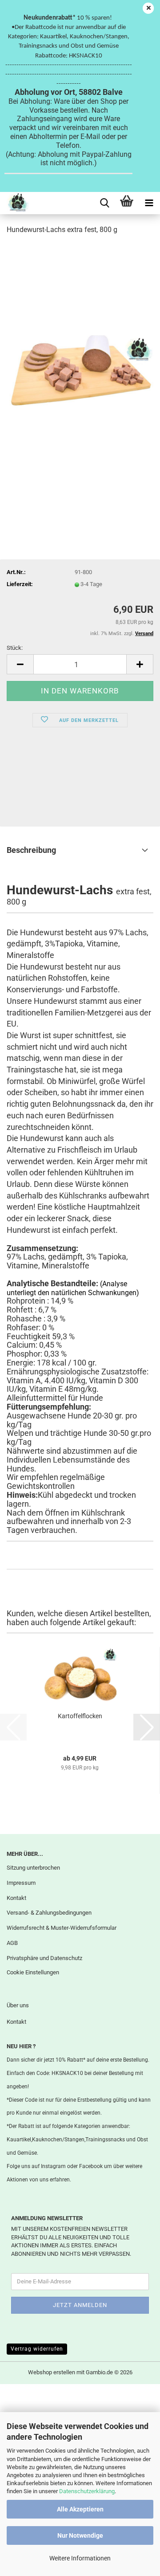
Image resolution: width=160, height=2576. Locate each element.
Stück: (15, 648)
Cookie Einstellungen (33, 1972)
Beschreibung (31, 850)
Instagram (53, 2166)
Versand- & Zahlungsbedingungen (49, 1913)
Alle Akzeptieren (80, 2509)
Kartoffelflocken (80, 1716)
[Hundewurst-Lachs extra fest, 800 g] (80, 376)
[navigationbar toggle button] (149, 203)
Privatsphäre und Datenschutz (44, 1958)
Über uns (18, 2005)
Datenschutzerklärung (87, 2491)
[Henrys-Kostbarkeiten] (14, 203)
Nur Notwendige (80, 2535)
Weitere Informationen (80, 2558)
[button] (20, 664)
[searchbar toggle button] (104, 203)
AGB (12, 1943)
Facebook (91, 2166)
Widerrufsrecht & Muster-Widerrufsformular (62, 1928)
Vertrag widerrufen (37, 2349)
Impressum (21, 1883)
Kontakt (16, 1898)
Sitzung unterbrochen (33, 1868)
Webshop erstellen (52, 2372)
